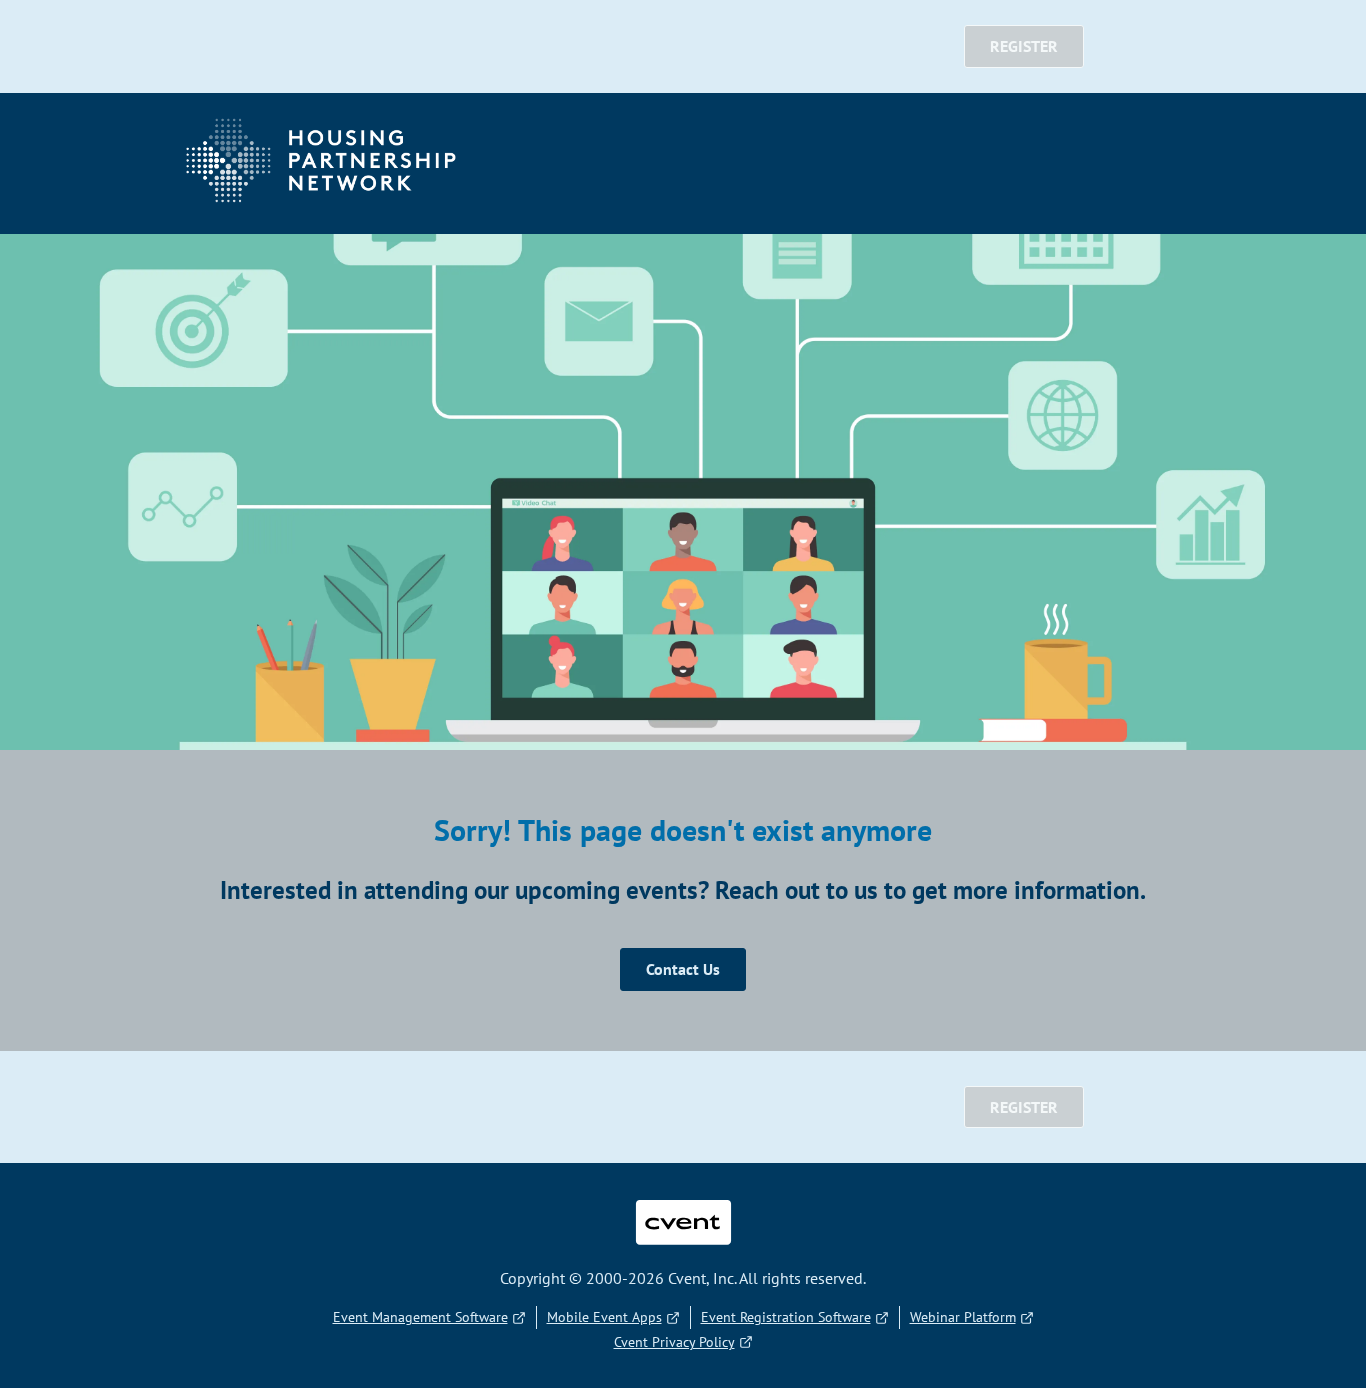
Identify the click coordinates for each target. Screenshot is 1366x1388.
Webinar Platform (963, 1317)
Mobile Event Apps (604, 1317)
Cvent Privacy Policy (674, 1342)
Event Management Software (420, 1317)
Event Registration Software (786, 1317)
